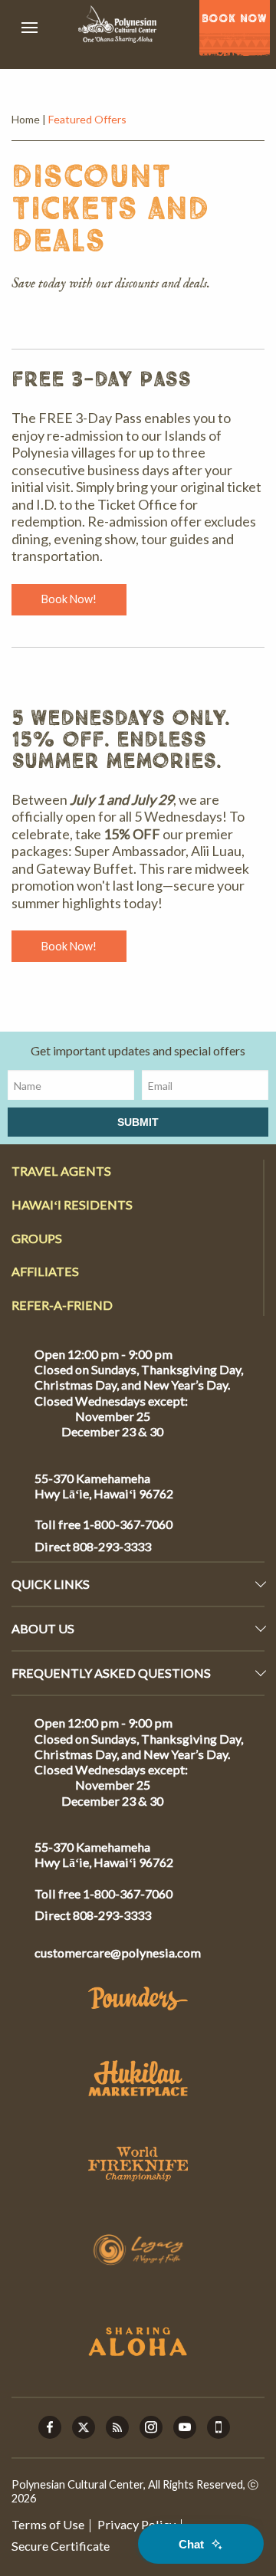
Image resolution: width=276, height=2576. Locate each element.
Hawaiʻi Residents (72, 1204)
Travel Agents (61, 1171)
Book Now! (69, 599)
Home (26, 119)
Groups (37, 1238)
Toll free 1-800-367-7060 (103, 1524)
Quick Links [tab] (51, 1584)
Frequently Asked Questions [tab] (111, 1673)
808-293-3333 (111, 1546)
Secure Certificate (61, 2546)
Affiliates (45, 1271)
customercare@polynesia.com (118, 1953)
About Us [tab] (43, 1628)
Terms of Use (48, 2524)
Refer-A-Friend (62, 1305)
